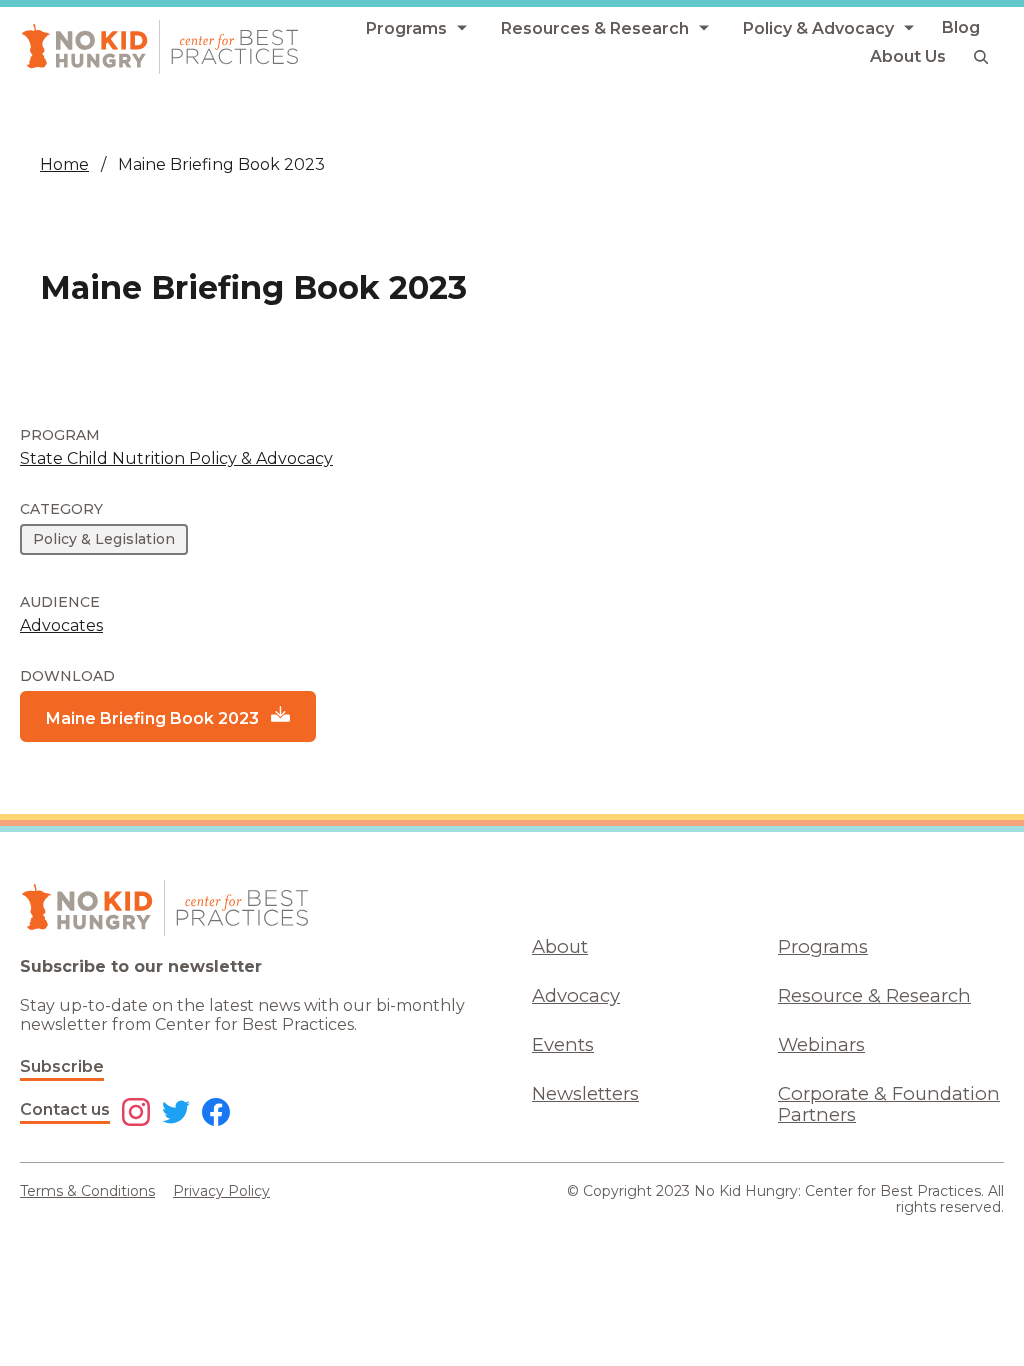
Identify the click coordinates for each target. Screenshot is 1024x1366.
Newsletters (585, 1093)
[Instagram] (136, 1114)
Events (563, 1044)
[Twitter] (176, 1114)
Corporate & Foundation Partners (889, 1104)
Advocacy (576, 995)
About (560, 946)
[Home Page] (160, 47)
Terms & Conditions (87, 1191)
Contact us (65, 1109)
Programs (823, 946)
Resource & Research (874, 995)
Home (64, 164)
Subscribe (62, 1066)
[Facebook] (216, 1114)
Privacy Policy (221, 1191)
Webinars (821, 1044)
